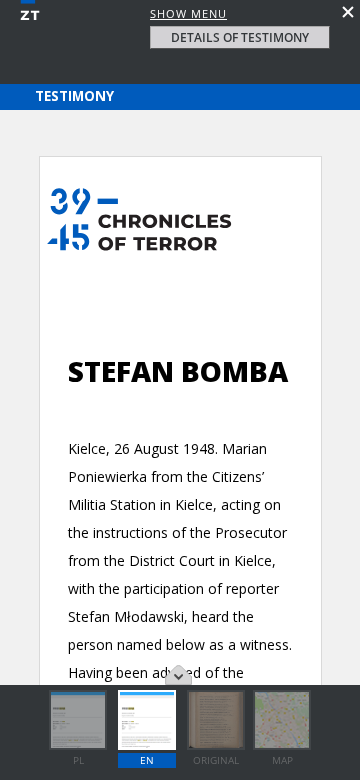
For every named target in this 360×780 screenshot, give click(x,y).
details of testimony (240, 37)
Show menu (188, 13)
